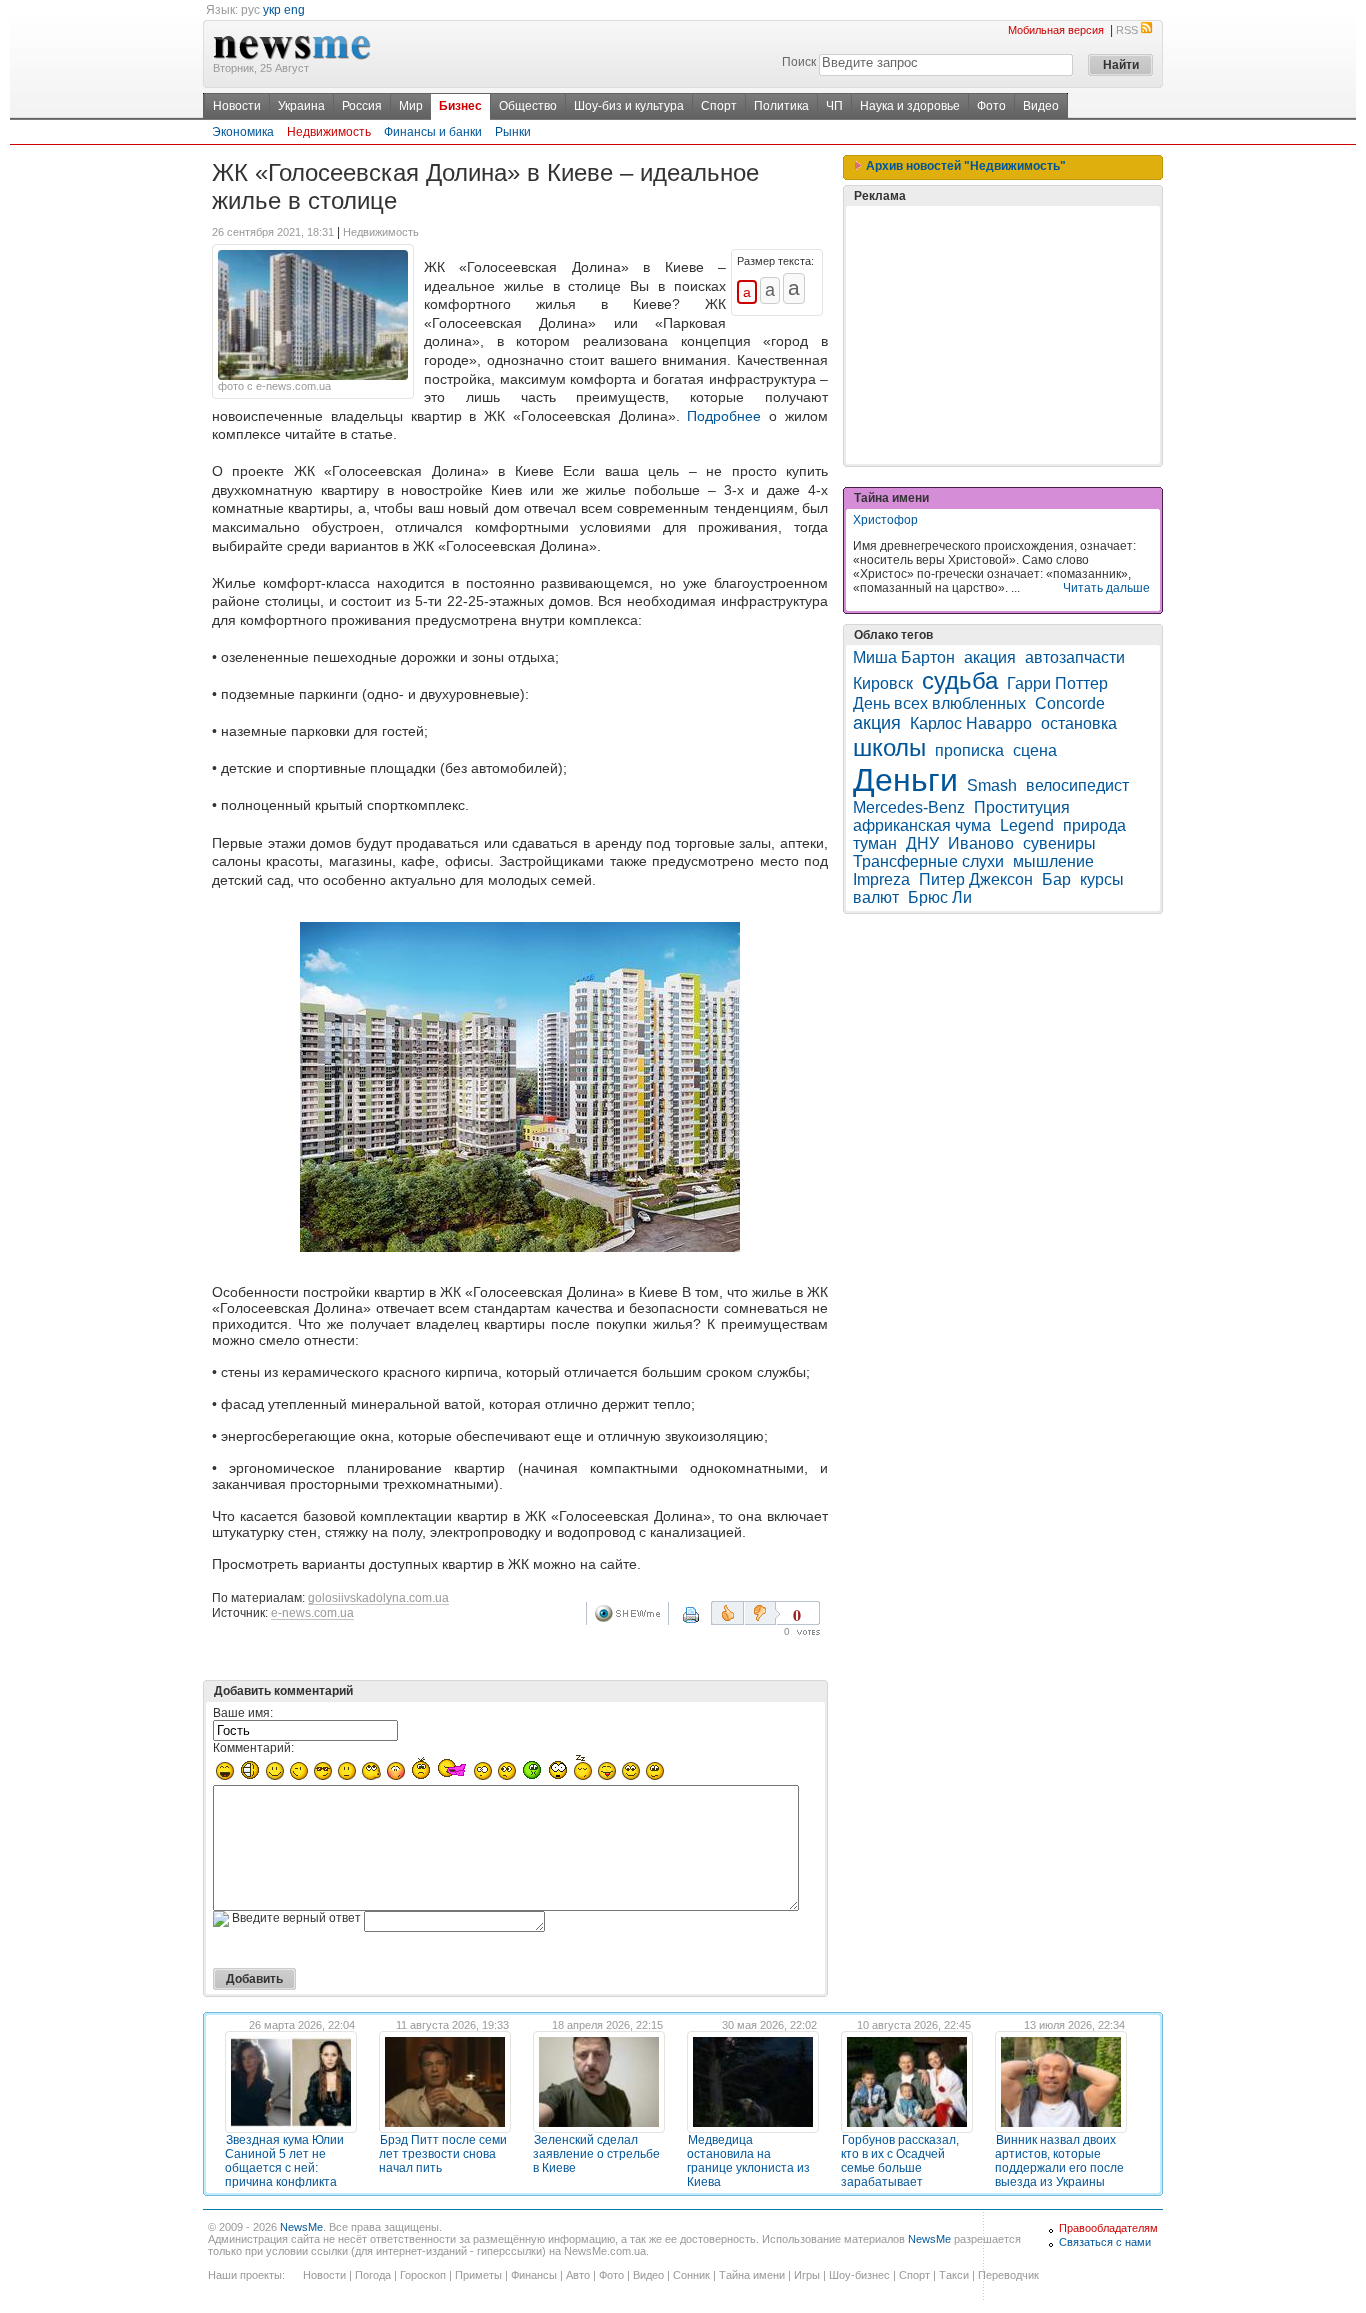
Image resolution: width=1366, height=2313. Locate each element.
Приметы (478, 2275)
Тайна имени (752, 2275)
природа (1094, 825)
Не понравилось (762, 1613)
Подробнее (724, 416)
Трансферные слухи (928, 861)
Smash (992, 785)
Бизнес (460, 106)
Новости (237, 106)
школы (889, 747)
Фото (991, 106)
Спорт (719, 106)
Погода (373, 2275)
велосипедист (1077, 785)
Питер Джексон (976, 879)
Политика (781, 106)
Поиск (799, 62)
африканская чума (922, 825)
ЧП (834, 106)
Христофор (885, 520)
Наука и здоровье (910, 106)
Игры (807, 2275)
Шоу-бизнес (859, 2275)
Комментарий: (253, 1748)
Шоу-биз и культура (629, 106)
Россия (362, 106)
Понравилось (727, 1613)
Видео (1041, 106)
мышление (1053, 861)
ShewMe (631, 1613)
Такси (954, 2275)
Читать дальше (1106, 588)
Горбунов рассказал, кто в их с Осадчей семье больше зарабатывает (900, 2161)
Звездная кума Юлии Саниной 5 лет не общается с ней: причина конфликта (284, 2161)
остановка (1079, 723)
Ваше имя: (243, 1713)
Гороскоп (423, 2275)
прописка (969, 750)
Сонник (691, 2275)
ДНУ (922, 843)
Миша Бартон (904, 657)
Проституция (1022, 807)
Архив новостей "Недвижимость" (964, 166)
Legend (1027, 825)
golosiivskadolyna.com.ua (378, 1598)
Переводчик (1008, 2275)
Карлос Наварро (971, 723)
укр (272, 10)
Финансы (534, 2275)
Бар (1056, 879)
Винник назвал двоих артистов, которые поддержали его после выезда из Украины (1059, 2161)
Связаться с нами (1105, 2242)
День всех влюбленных (939, 703)
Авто (578, 2275)
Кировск (883, 683)
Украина (301, 106)
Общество (528, 106)
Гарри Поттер (1057, 683)
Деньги (905, 780)
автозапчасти (1075, 657)
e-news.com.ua (312, 1613)
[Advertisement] (1003, 335)
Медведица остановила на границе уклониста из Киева (748, 2161)
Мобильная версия (1056, 30)
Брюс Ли (940, 897)
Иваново (981, 843)
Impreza (881, 879)
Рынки (513, 132)
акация (990, 657)
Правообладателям (1108, 2228)
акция (877, 723)
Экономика (243, 132)
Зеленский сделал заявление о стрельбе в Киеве (596, 2154)
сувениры (1059, 843)
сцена (1035, 750)
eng (294, 10)
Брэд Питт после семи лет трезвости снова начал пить (443, 2154)
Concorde (1070, 703)
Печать (704, 1622)
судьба (960, 680)
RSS (1127, 30)
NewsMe (301, 2227)
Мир (411, 106)
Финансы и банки (433, 132)
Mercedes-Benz (909, 807)
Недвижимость (329, 132)
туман (875, 843)
